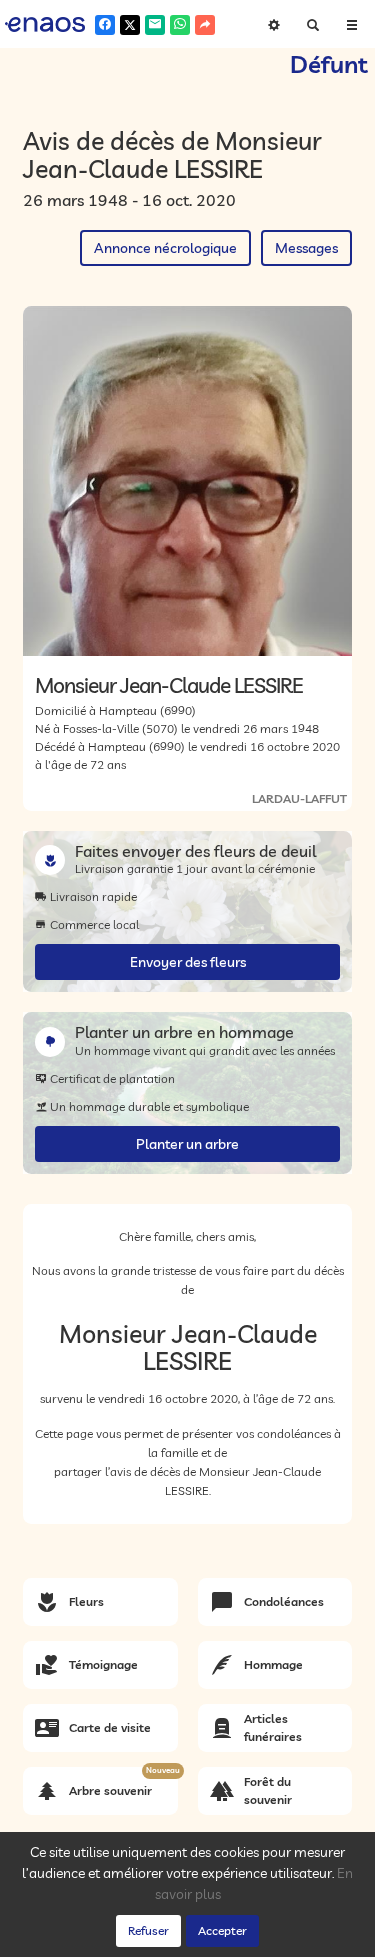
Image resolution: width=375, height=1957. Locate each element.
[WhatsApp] (180, 25)
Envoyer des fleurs (188, 962)
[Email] (155, 25)
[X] (130, 25)
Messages (306, 248)
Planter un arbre (187, 1144)
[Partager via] (205, 25)
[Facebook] (105, 25)
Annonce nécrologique (165, 248)
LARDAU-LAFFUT (299, 798)
